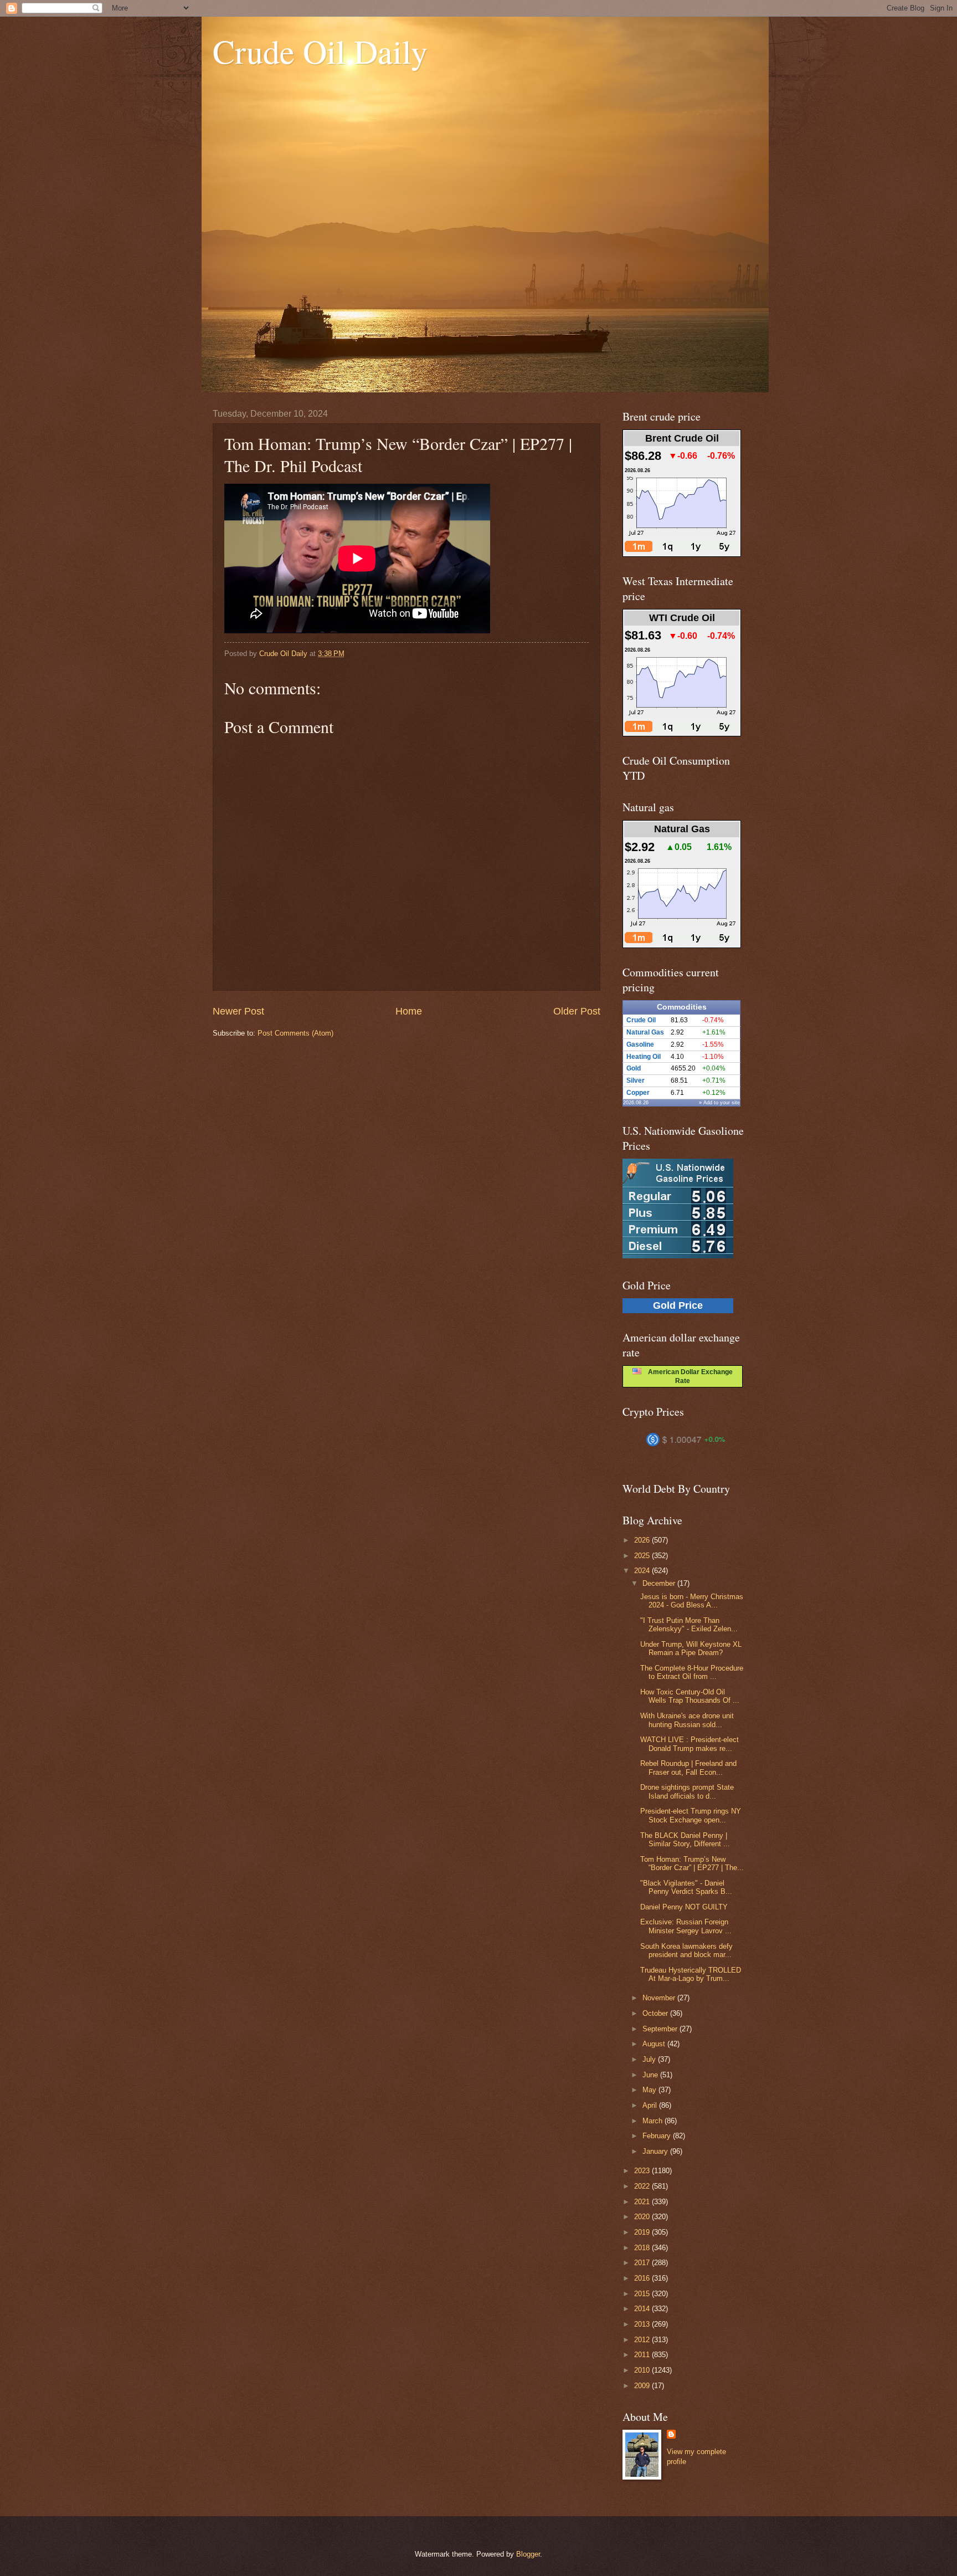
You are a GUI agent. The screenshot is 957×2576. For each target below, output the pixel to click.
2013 (643, 2324)
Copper (638, 1093)
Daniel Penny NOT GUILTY (684, 1907)
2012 (643, 2340)
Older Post (577, 1011)
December (660, 1583)
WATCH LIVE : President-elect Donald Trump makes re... (690, 1744)
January (656, 2151)
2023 (643, 2171)
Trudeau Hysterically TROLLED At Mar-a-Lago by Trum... (691, 1974)
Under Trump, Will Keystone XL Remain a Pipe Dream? (691, 1648)
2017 (643, 2263)
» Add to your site (719, 1103)
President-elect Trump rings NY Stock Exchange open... (691, 1815)
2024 (643, 1571)
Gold (634, 1068)
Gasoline (640, 1044)
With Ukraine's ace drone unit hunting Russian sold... (687, 1720)
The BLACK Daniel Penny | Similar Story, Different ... (685, 1840)
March (654, 2121)
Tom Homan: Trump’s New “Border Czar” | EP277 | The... (692, 1863)
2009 (643, 2386)
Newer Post (238, 1011)
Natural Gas (645, 1032)
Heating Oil (644, 1057)
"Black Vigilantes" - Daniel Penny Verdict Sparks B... (686, 1887)
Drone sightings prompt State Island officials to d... (687, 1791)
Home (409, 1011)
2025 (643, 1556)
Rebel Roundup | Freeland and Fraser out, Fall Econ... (688, 1768)
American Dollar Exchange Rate (687, 1376)
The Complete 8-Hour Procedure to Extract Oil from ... (692, 1672)
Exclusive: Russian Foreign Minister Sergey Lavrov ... (686, 1926)
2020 (643, 2217)
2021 (643, 2202)
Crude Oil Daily (320, 51)
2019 (643, 2232)
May (650, 2090)
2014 (643, 2309)
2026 (643, 1540)
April (651, 2105)
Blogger (528, 2554)
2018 (643, 2248)
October (656, 2013)
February (658, 2136)
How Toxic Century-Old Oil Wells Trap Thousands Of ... (690, 1696)
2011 (643, 2355)
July (650, 2059)
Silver (636, 1080)
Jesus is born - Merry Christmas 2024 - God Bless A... (692, 1601)
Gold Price (678, 1305)
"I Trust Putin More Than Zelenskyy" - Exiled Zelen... (689, 1625)
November (660, 1998)
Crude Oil (641, 1020)
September (661, 2029)
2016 (643, 2278)
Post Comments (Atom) (295, 1033)
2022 (643, 2186)
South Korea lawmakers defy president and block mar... (686, 1950)
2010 (643, 2370)
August (655, 2044)
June (651, 2075)
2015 (643, 2294)
